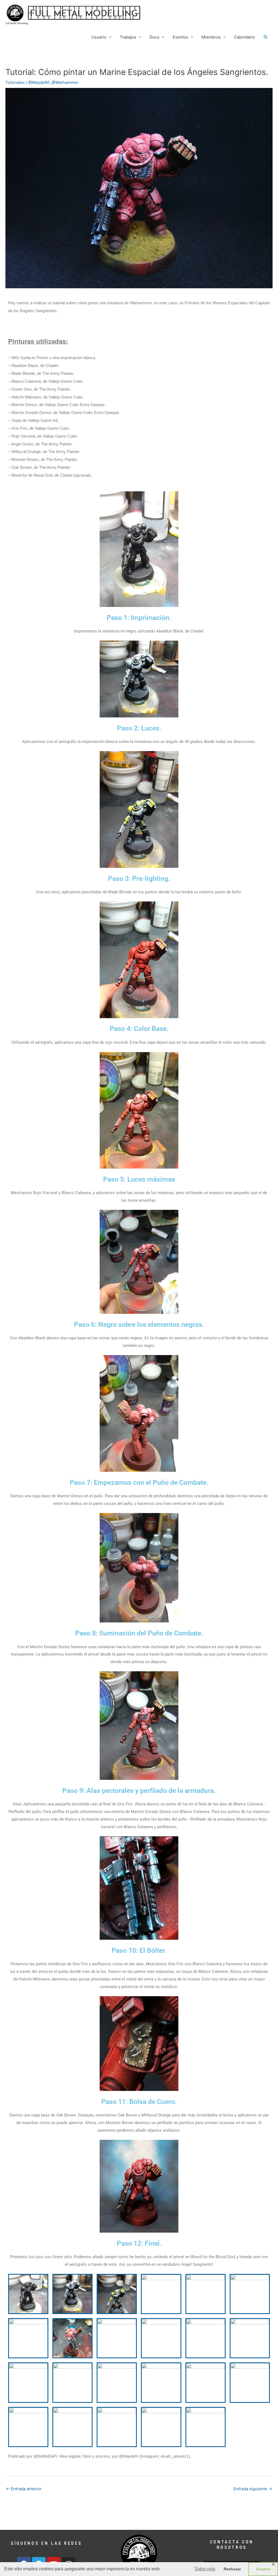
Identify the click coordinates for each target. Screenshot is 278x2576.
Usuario (99, 37)
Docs (154, 37)
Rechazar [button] (232, 2569)
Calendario (244, 37)
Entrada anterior (24, 2489)
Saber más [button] (205, 2569)
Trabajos (128, 37)
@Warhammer (65, 82)
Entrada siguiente (253, 2489)
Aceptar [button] (263, 2569)
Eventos (180, 37)
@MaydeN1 (39, 82)
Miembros (211, 37)
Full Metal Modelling (17, 23)
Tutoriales (15, 82)
